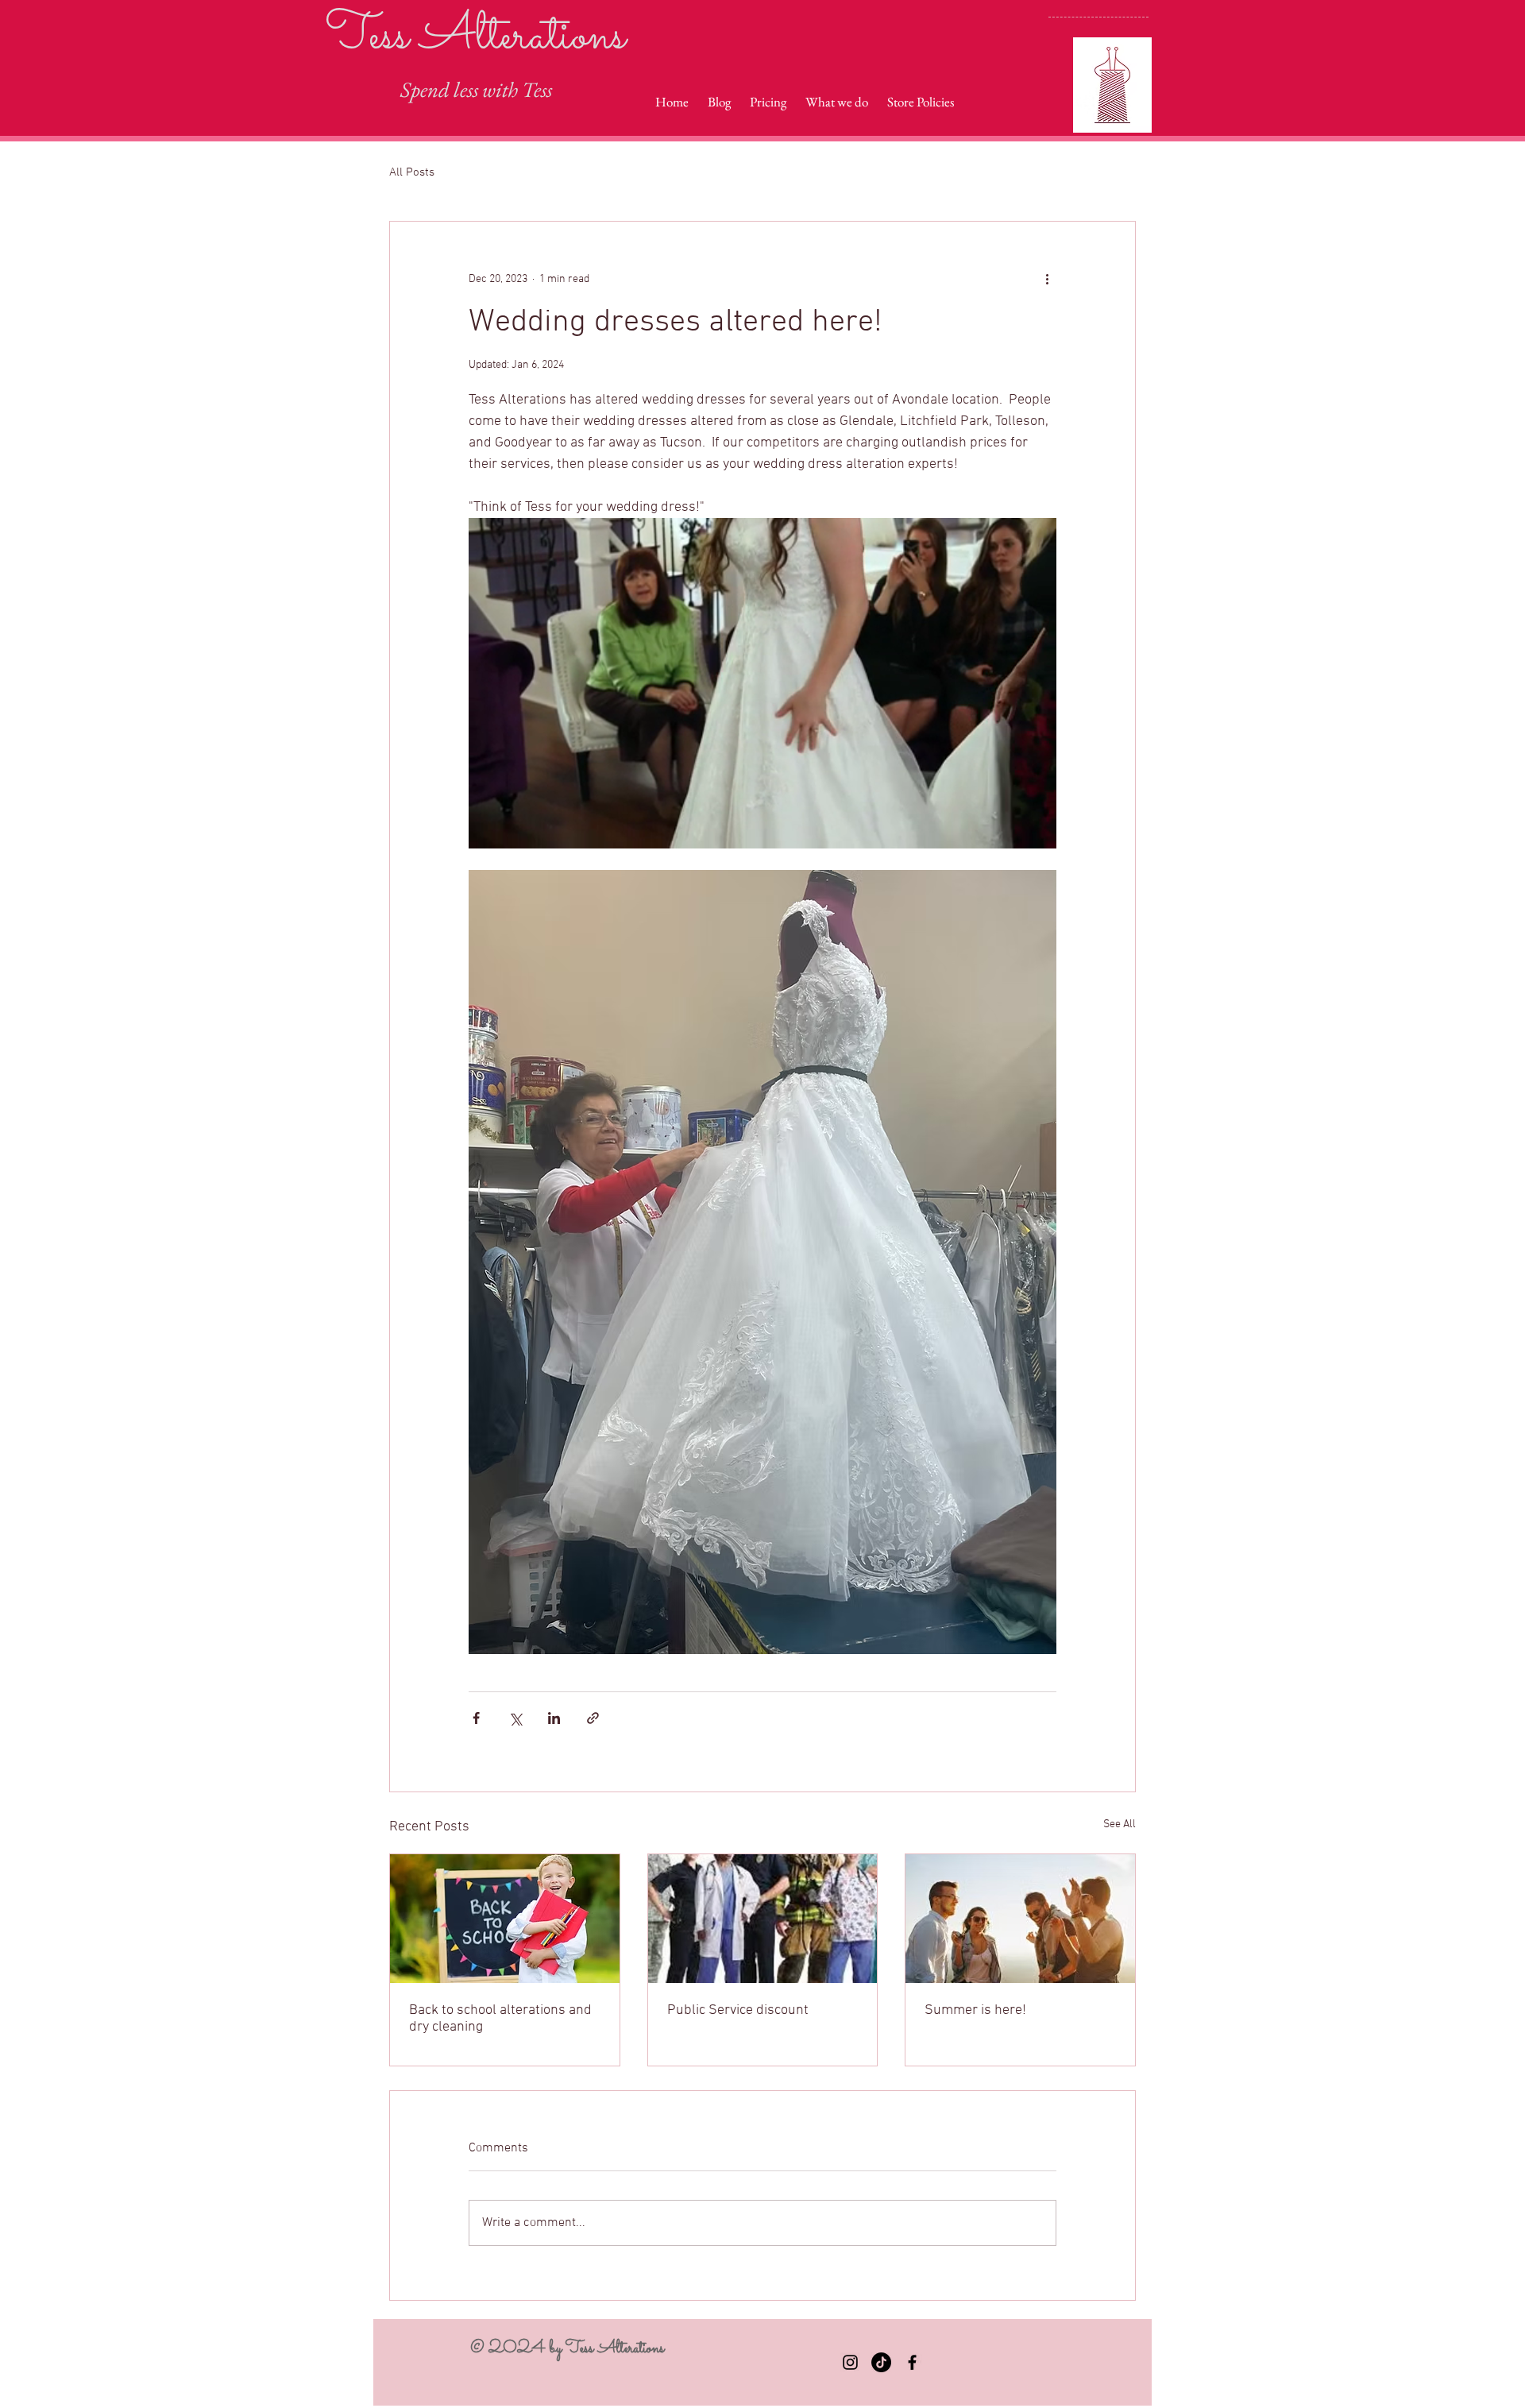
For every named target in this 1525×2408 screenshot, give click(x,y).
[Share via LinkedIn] (554, 1718)
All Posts (412, 172)
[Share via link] (593, 1718)
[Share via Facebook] (476, 1718)
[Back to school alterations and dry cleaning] (505, 1919)
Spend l (430, 89)
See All (1120, 1824)
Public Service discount (738, 2010)
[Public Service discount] (763, 1919)
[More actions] (1047, 279)
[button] (762, 683)
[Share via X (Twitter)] (515, 1718)
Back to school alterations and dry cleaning (500, 2019)
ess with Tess (506, 89)
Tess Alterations (476, 37)
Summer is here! (975, 2010)
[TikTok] (881, 2362)
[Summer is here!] (1020, 1919)
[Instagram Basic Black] (850, 2362)
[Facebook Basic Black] (912, 2362)
